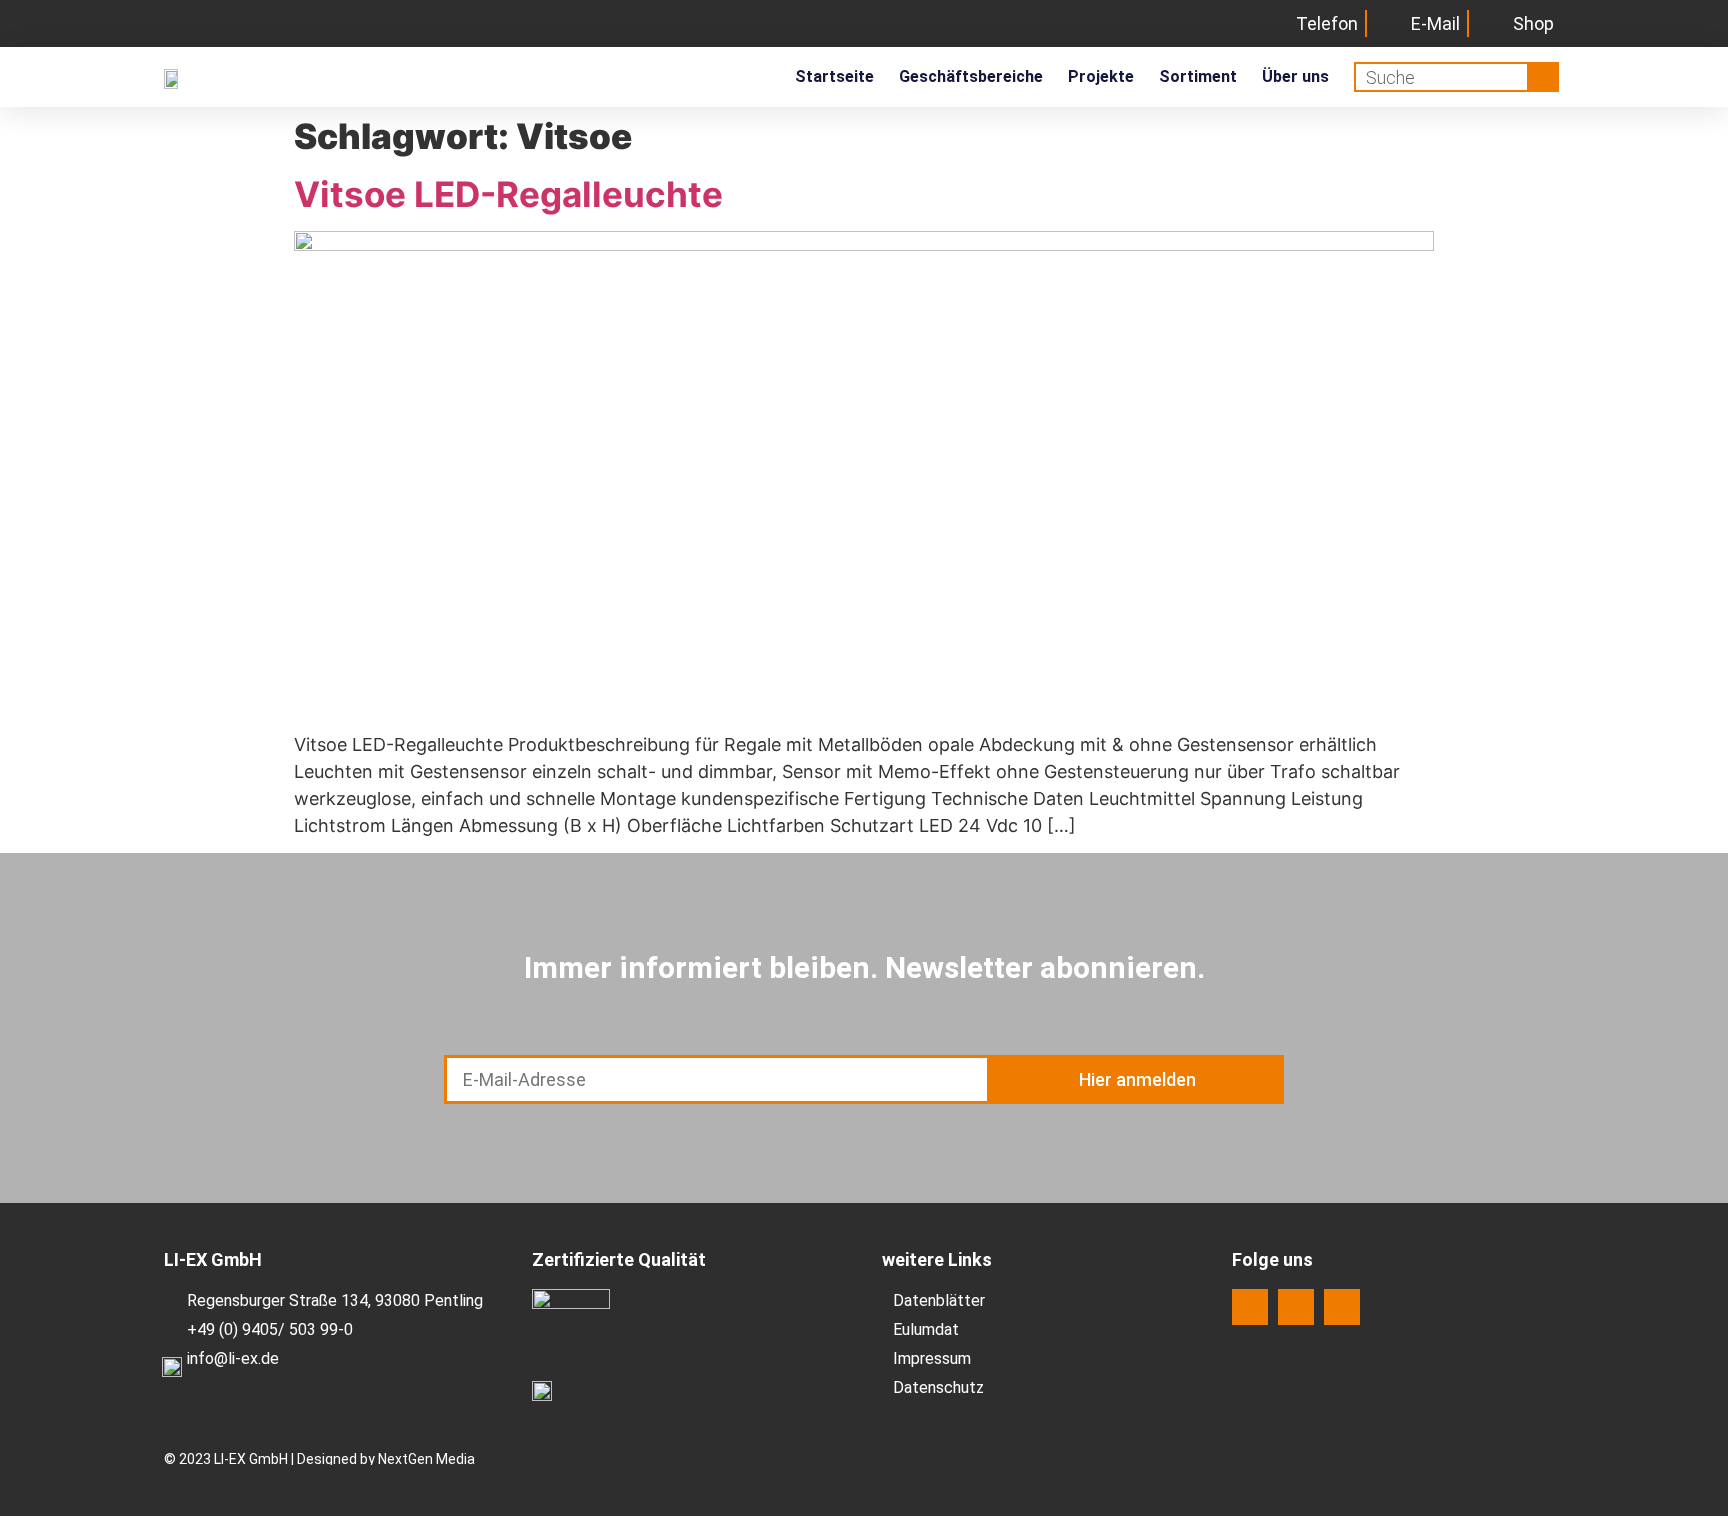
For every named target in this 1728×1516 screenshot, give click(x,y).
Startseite (834, 76)
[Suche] (1542, 77)
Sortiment (1198, 76)
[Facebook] (1250, 1307)
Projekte (1101, 76)
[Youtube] (1342, 1307)
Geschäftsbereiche (971, 76)
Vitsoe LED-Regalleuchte (508, 194)
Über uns (1295, 76)
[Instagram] (1296, 1307)
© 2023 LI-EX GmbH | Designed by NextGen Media (319, 1459)
